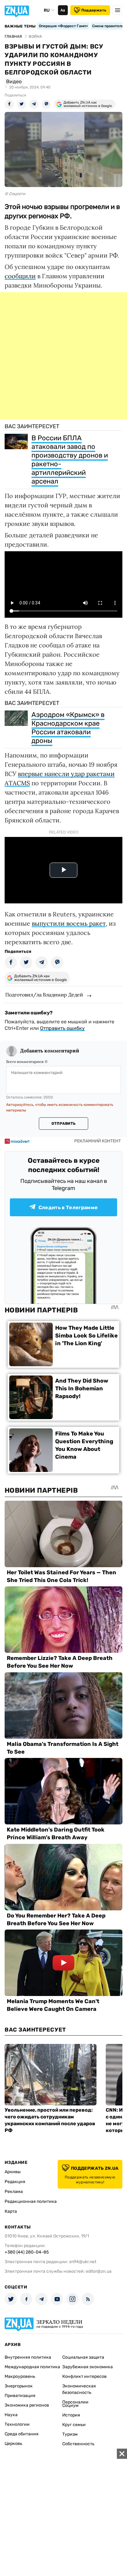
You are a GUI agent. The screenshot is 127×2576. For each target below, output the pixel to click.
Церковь (13, 2444)
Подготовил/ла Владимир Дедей (44, 995)
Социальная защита (83, 2357)
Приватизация (20, 2396)
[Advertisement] (63, 356)
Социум (70, 2405)
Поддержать (94, 10)
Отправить (63, 1124)
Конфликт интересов (84, 2376)
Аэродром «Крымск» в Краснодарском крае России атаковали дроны (68, 728)
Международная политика (32, 2367)
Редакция (15, 2182)
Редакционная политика (31, 2201)
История (71, 2415)
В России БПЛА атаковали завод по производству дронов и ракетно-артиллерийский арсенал (70, 460)
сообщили (20, 276)
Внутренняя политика (28, 2357)
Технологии (17, 2424)
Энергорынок (19, 2386)
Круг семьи (74, 2425)
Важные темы (20, 26)
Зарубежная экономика (88, 2367)
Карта (11, 2211)
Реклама (14, 2192)
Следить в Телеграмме (68, 1207)
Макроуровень (20, 2376)
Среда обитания (22, 2434)
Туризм (70, 2434)
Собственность (78, 2444)
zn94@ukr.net (83, 2262)
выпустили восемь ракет (69, 923)
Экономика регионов (27, 2405)
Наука (11, 2415)
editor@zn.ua (99, 2271)
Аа (63, 10)
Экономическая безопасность (79, 2389)
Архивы (13, 2172)
